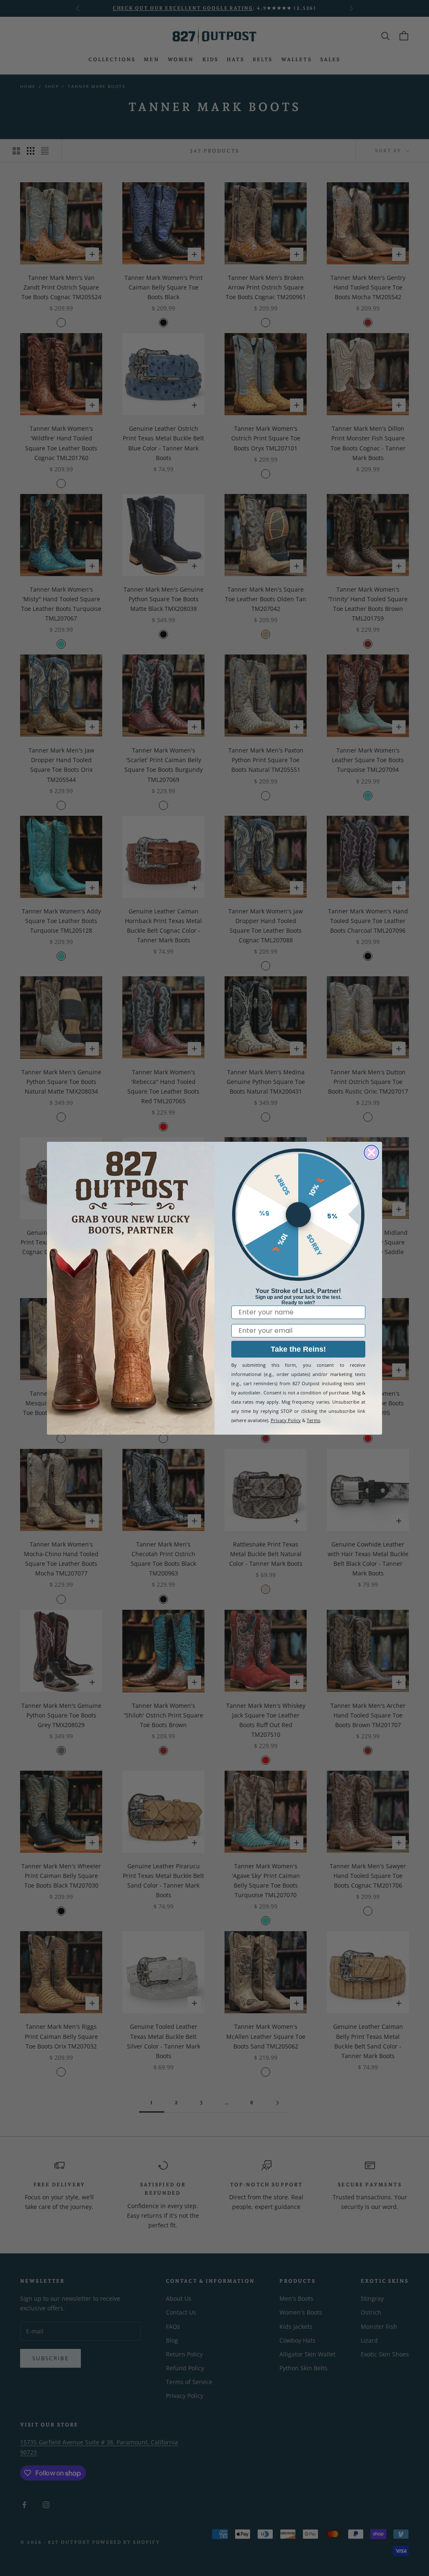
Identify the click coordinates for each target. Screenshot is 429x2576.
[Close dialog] (371, 1152)
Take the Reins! (298, 1349)
